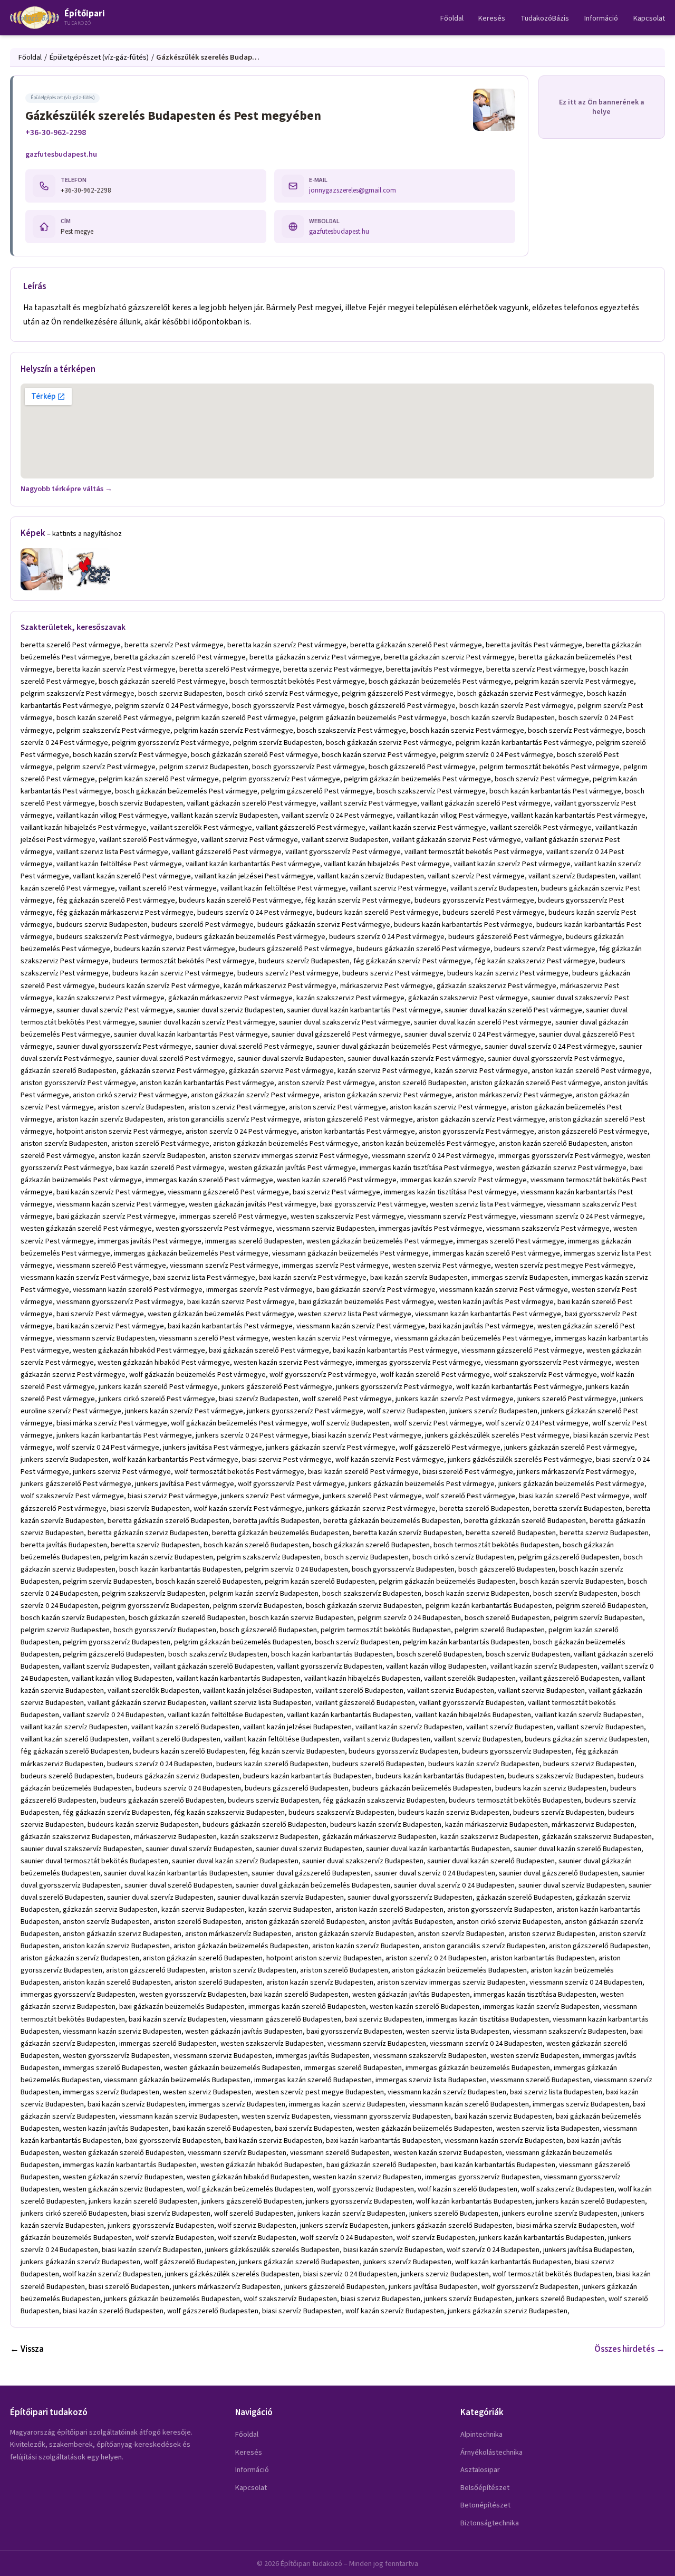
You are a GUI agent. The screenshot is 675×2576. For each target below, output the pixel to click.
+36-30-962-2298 (56, 132)
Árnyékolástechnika (491, 2452)
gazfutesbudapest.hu (61, 154)
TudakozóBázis (545, 18)
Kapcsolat (649, 18)
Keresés (492, 18)
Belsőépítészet (485, 2488)
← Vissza (27, 2349)
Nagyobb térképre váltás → (66, 489)
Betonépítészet (485, 2505)
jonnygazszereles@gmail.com (353, 190)
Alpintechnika (481, 2434)
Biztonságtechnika (490, 2523)
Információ (601, 18)
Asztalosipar (480, 2470)
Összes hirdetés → (630, 2349)
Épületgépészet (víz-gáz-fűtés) (99, 57)
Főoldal (452, 18)
